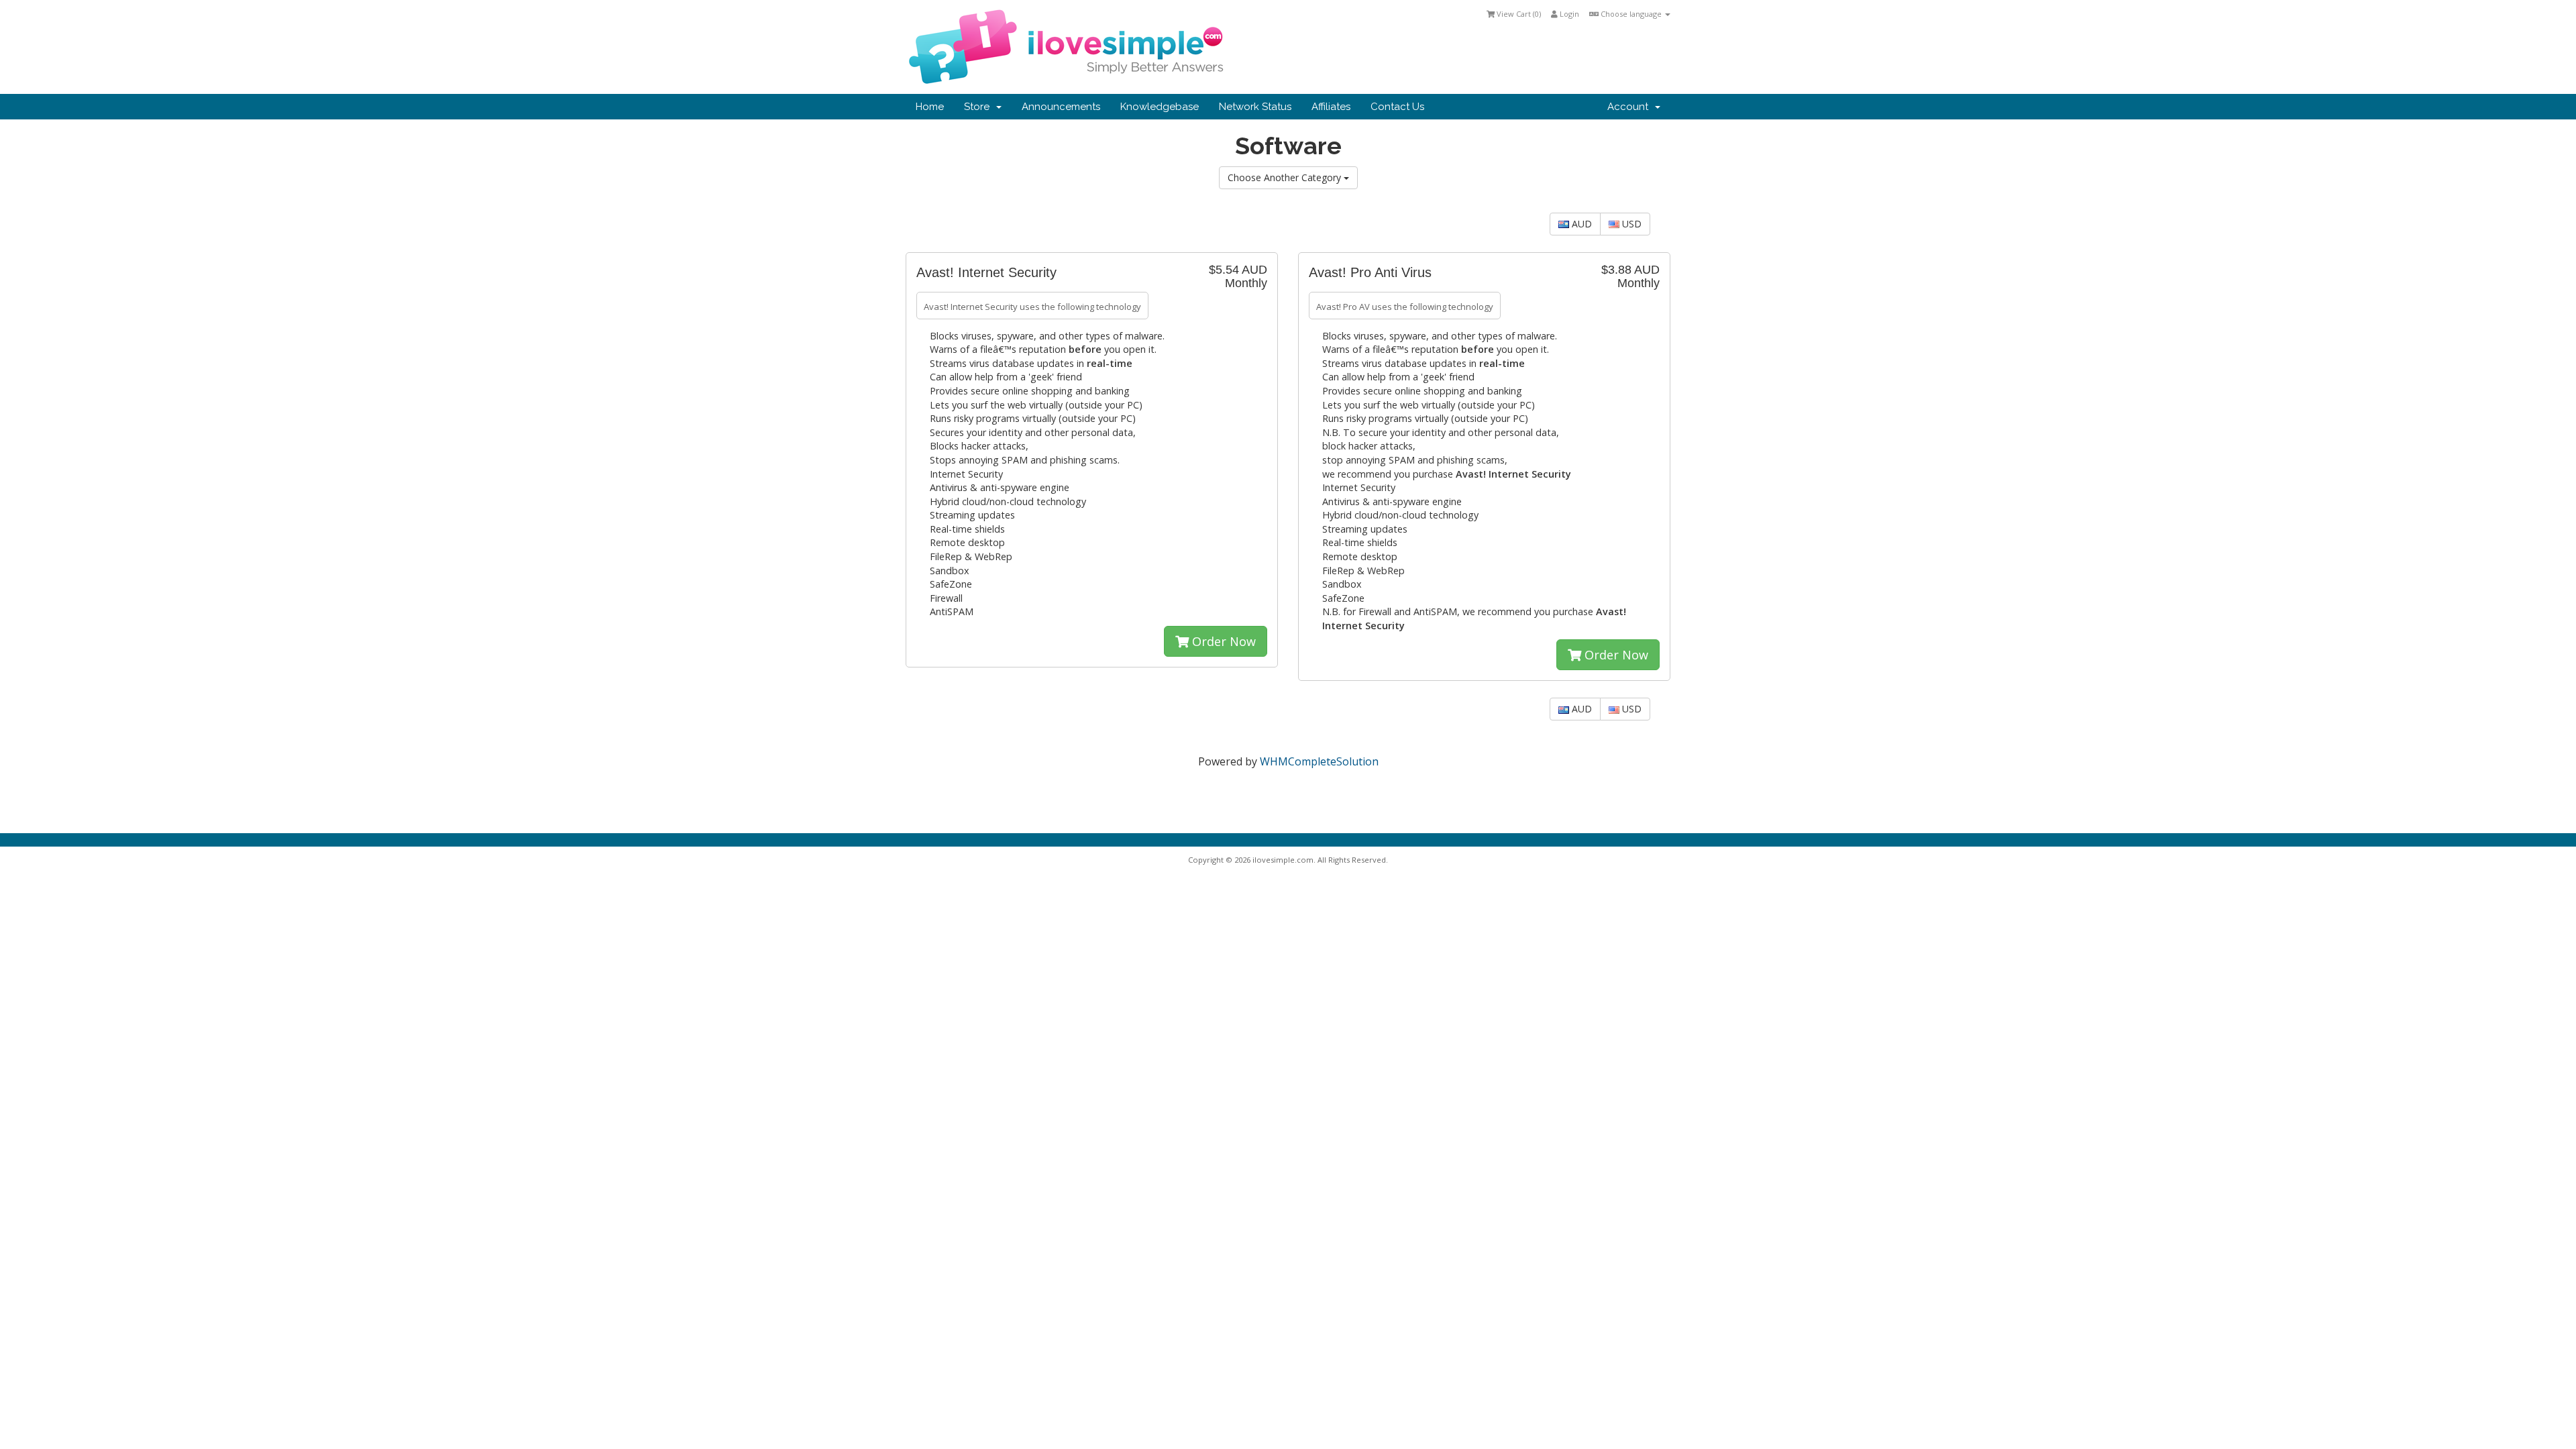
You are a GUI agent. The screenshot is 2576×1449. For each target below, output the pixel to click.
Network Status (1255, 107)
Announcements (1061, 107)
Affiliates (1331, 107)
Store (979, 107)
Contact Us (1397, 107)
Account (1630, 107)
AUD (1580, 224)
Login (1568, 14)
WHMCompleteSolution (1319, 761)
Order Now (1222, 641)
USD (1630, 224)
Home (930, 107)
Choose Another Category (1286, 177)
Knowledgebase (1160, 107)
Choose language (1631, 14)
